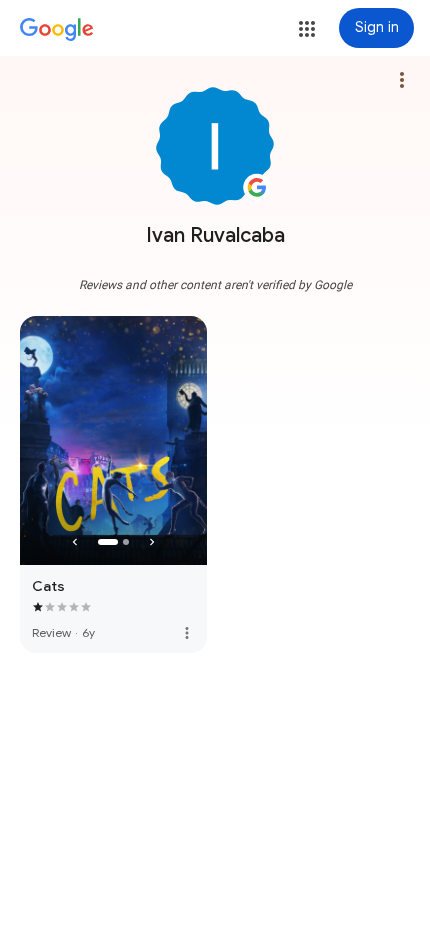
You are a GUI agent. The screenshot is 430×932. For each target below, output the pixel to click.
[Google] (57, 30)
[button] (307, 29)
